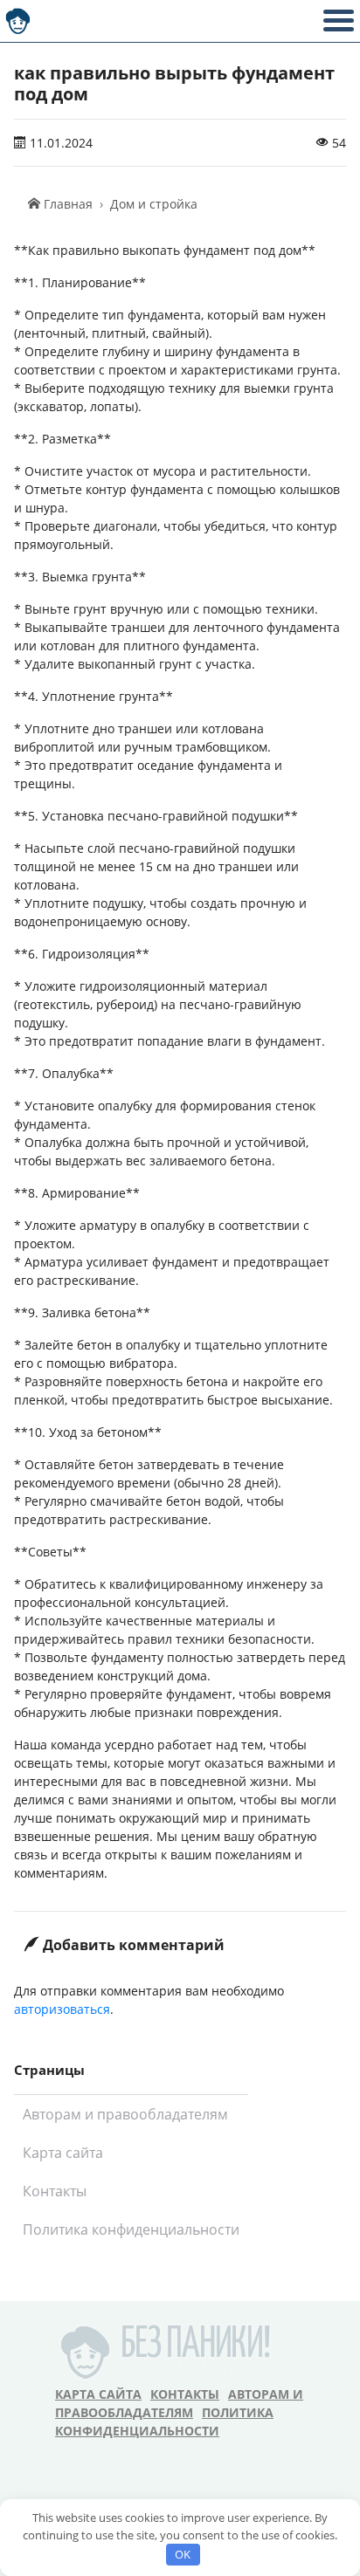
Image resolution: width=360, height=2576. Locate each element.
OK (183, 2554)
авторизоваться (62, 2009)
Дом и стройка (154, 204)
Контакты (55, 2191)
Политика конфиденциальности (131, 2229)
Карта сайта (63, 2153)
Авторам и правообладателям (125, 2114)
